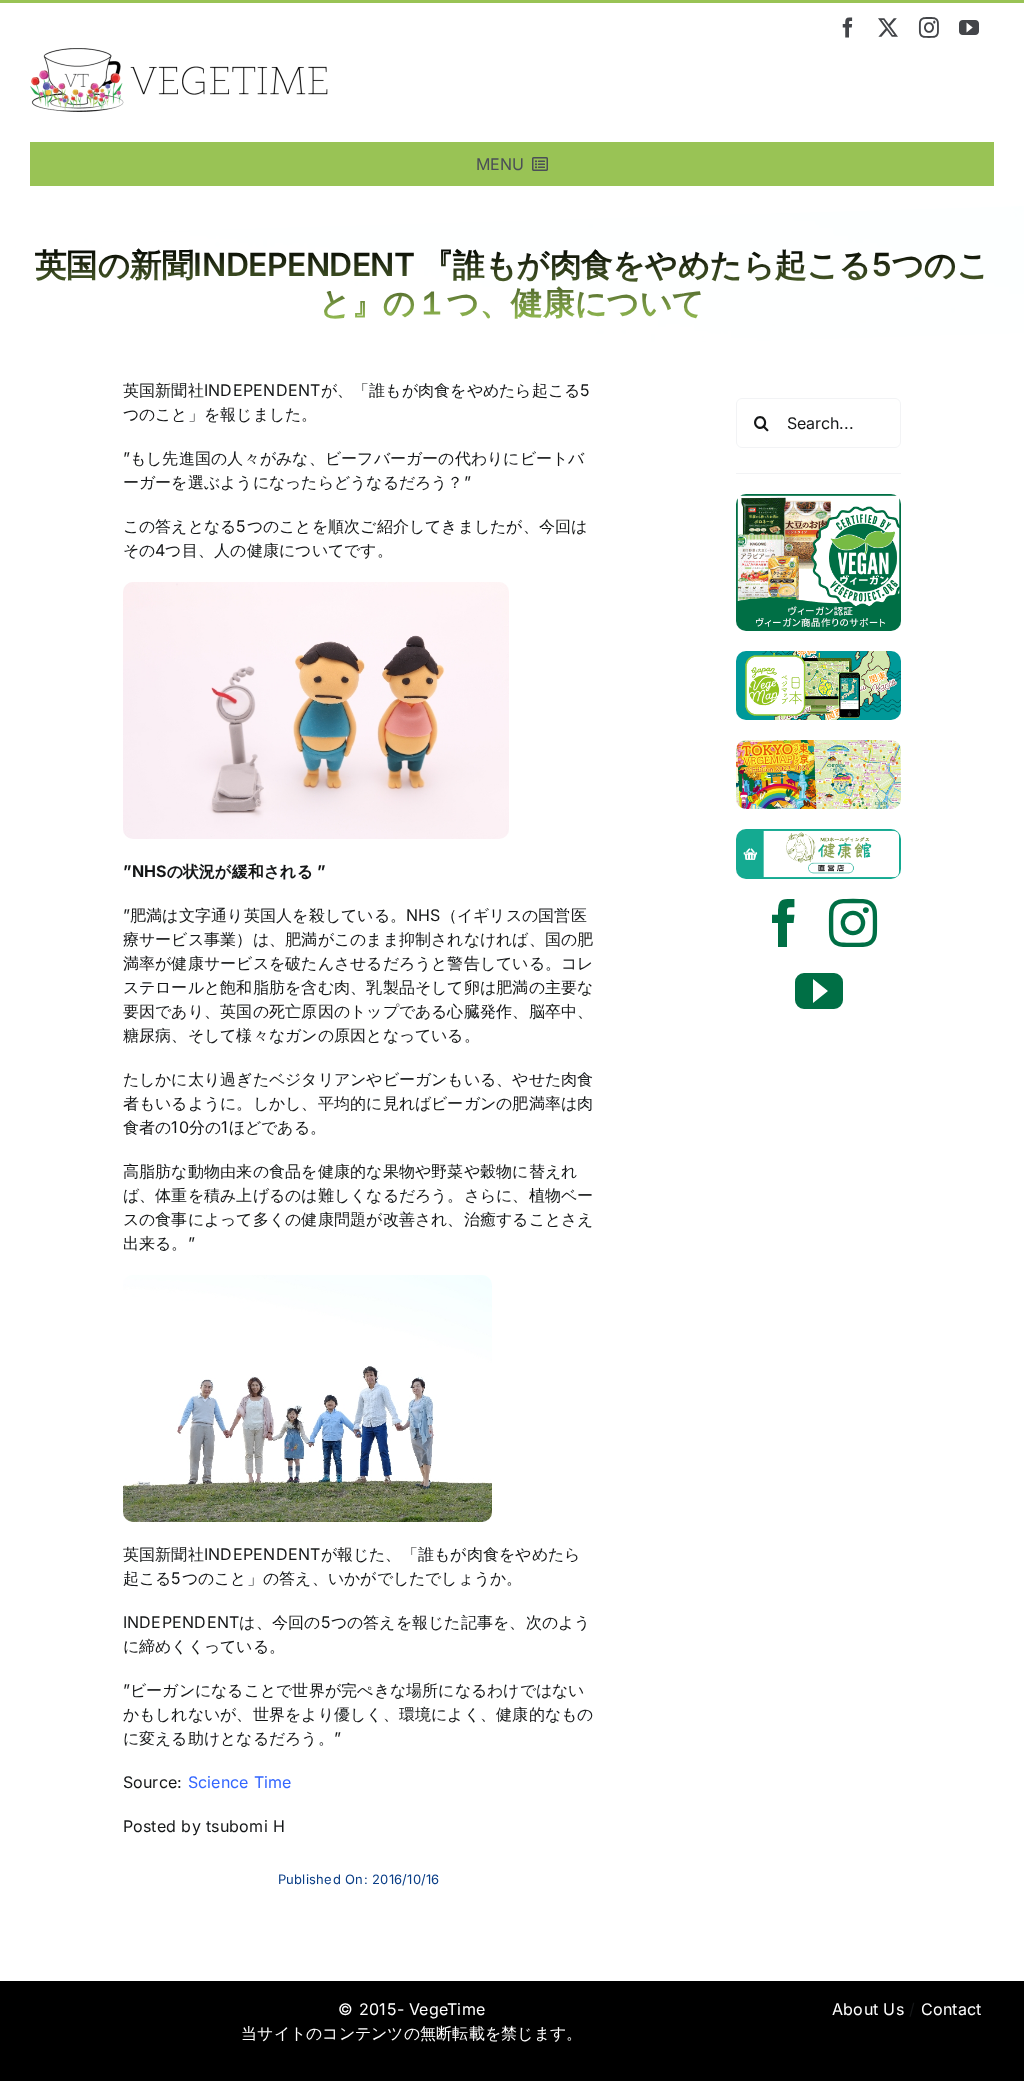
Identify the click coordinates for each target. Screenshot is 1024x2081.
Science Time (240, 1782)
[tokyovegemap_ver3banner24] (818, 748)
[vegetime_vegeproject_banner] (818, 502)
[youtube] (969, 28)
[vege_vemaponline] (818, 659)
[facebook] (848, 28)
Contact (951, 2009)
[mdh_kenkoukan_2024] (818, 837)
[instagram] (929, 28)
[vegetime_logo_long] (180, 56)
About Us (868, 2009)
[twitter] (888, 28)
